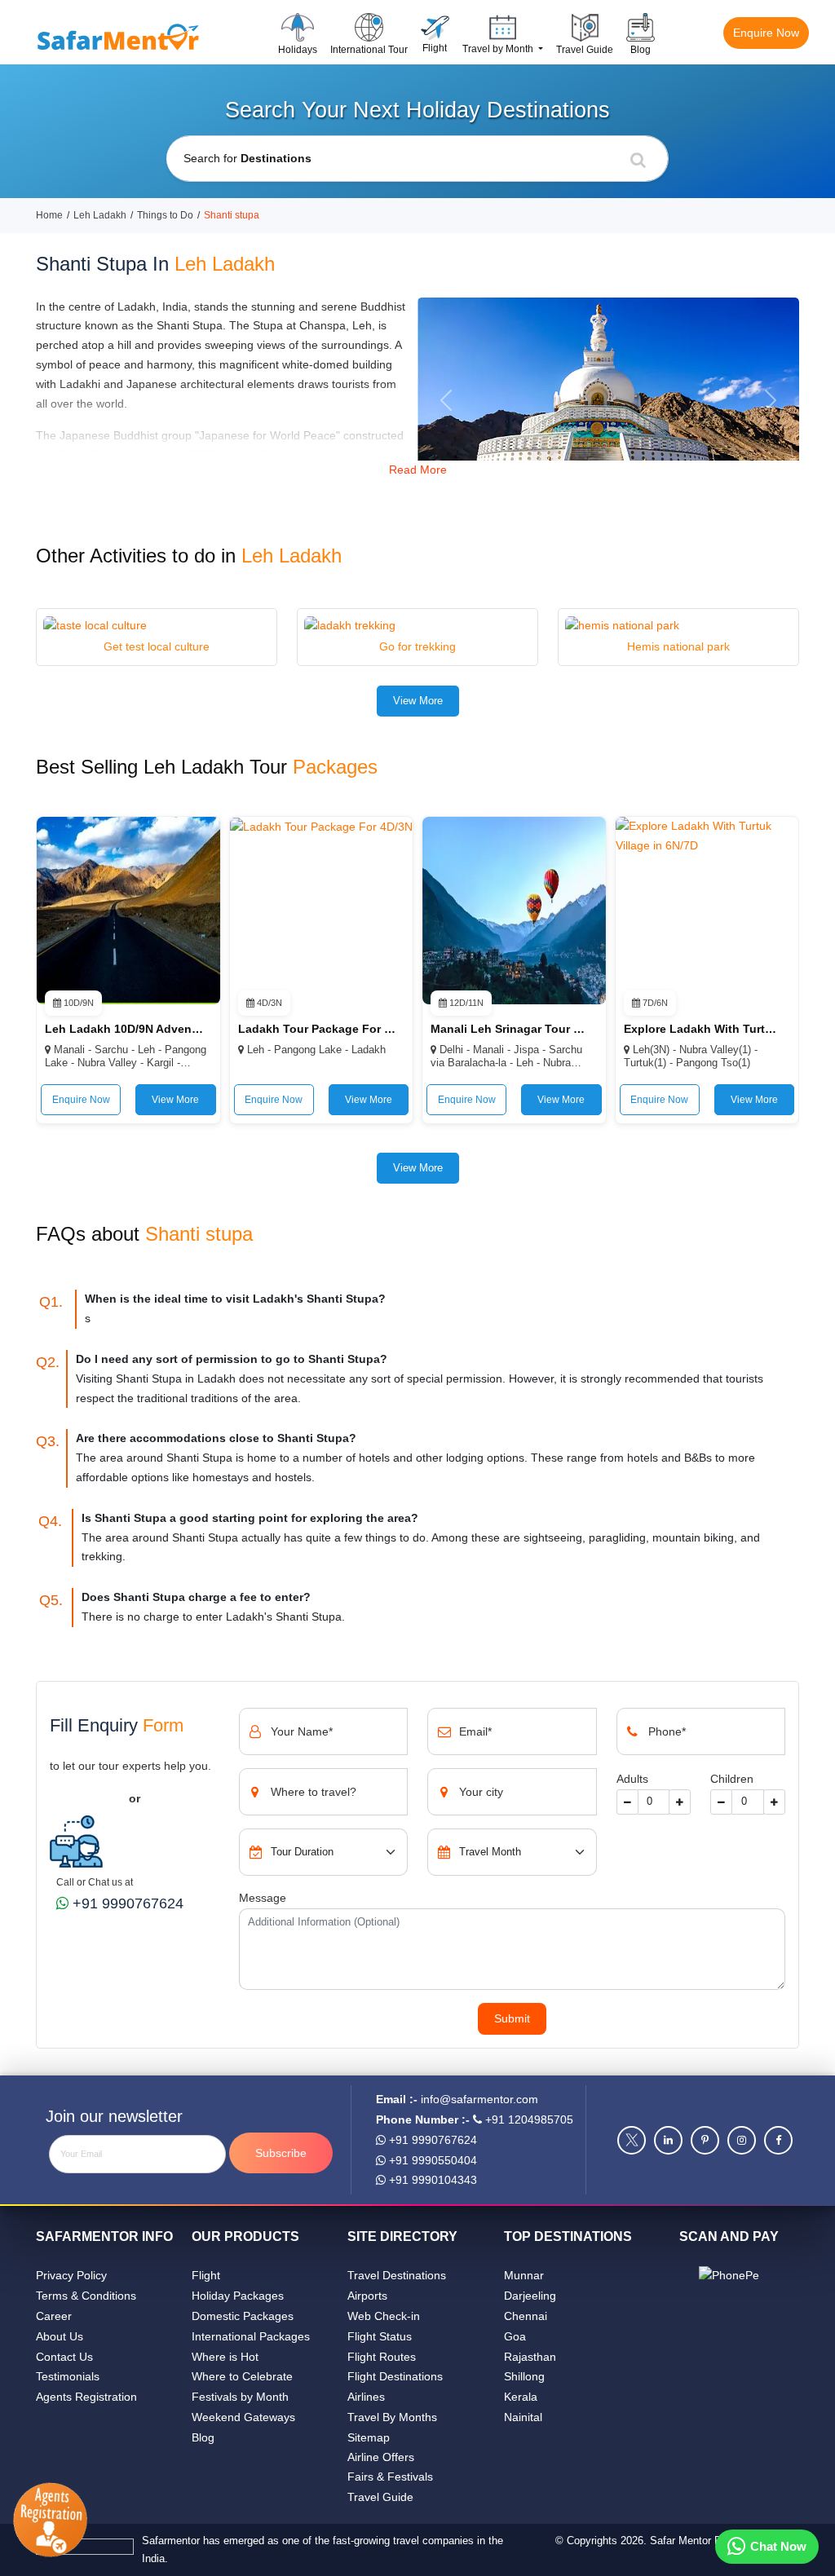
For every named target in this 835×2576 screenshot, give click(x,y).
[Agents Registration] (56, 2521)
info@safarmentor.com (479, 2099)
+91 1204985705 (528, 2119)
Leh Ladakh (100, 215)
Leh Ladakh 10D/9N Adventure (124, 1029)
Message (263, 1898)
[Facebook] (778, 2140)
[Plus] (680, 1802)
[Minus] (627, 1802)
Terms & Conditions (86, 2296)
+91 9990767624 (126, 1903)
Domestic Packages (243, 2316)
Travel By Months (392, 2417)
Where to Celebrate (242, 2376)
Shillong (524, 2376)
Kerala (521, 2397)
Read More (418, 470)
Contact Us (64, 2357)
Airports (367, 2296)
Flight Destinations (395, 2376)
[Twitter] (632, 2140)
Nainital (523, 2417)
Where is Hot (225, 2357)
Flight (206, 2275)
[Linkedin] (668, 2140)
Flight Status (380, 2336)
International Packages (251, 2336)
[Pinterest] (705, 2140)
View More (418, 701)
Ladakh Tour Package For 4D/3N (317, 1029)
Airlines (366, 2397)
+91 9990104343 (431, 2180)
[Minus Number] (721, 1802)
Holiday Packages (238, 2296)
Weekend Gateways (243, 2417)
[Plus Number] (774, 1802)
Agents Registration (86, 2397)
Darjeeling (530, 2296)
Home (49, 215)
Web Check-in (384, 2316)
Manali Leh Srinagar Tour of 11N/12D (510, 1029)
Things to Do (165, 215)
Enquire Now (766, 33)
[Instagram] (742, 2140)
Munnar (524, 2275)
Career (54, 2316)
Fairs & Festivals (390, 2477)
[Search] (638, 159)
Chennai (526, 2316)
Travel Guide (380, 2497)
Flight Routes (382, 2357)
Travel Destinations (397, 2275)
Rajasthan (530, 2357)
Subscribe (281, 2153)
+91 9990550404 (431, 2160)
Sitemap (369, 2437)
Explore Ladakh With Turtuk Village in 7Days (703, 1029)
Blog (203, 2437)
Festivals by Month (240, 2397)
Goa (515, 2336)
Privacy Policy (71, 2275)
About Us (60, 2336)
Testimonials (68, 2376)
